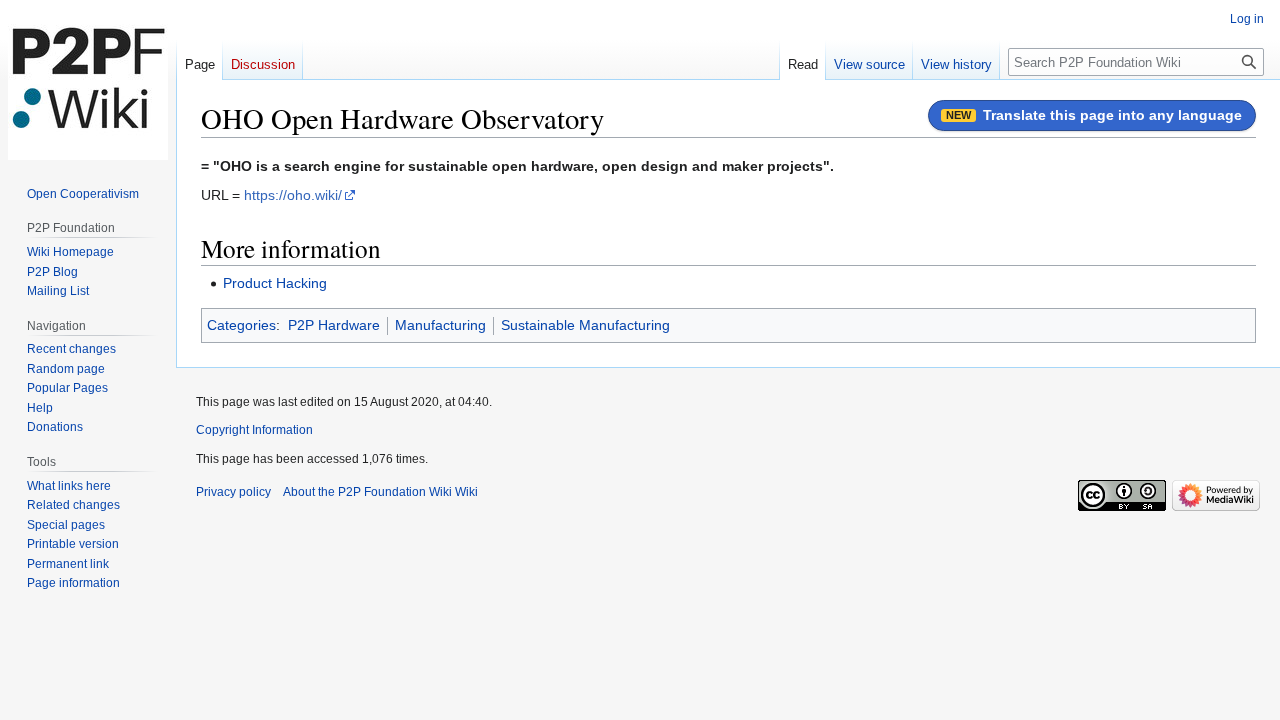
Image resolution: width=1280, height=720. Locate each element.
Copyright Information (254, 430)
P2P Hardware (334, 325)
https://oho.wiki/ (293, 195)
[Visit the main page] (88, 80)
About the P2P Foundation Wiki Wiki (380, 492)
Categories (241, 325)
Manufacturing (440, 325)
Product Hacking (275, 283)
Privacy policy (233, 492)
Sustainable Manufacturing (585, 325)
